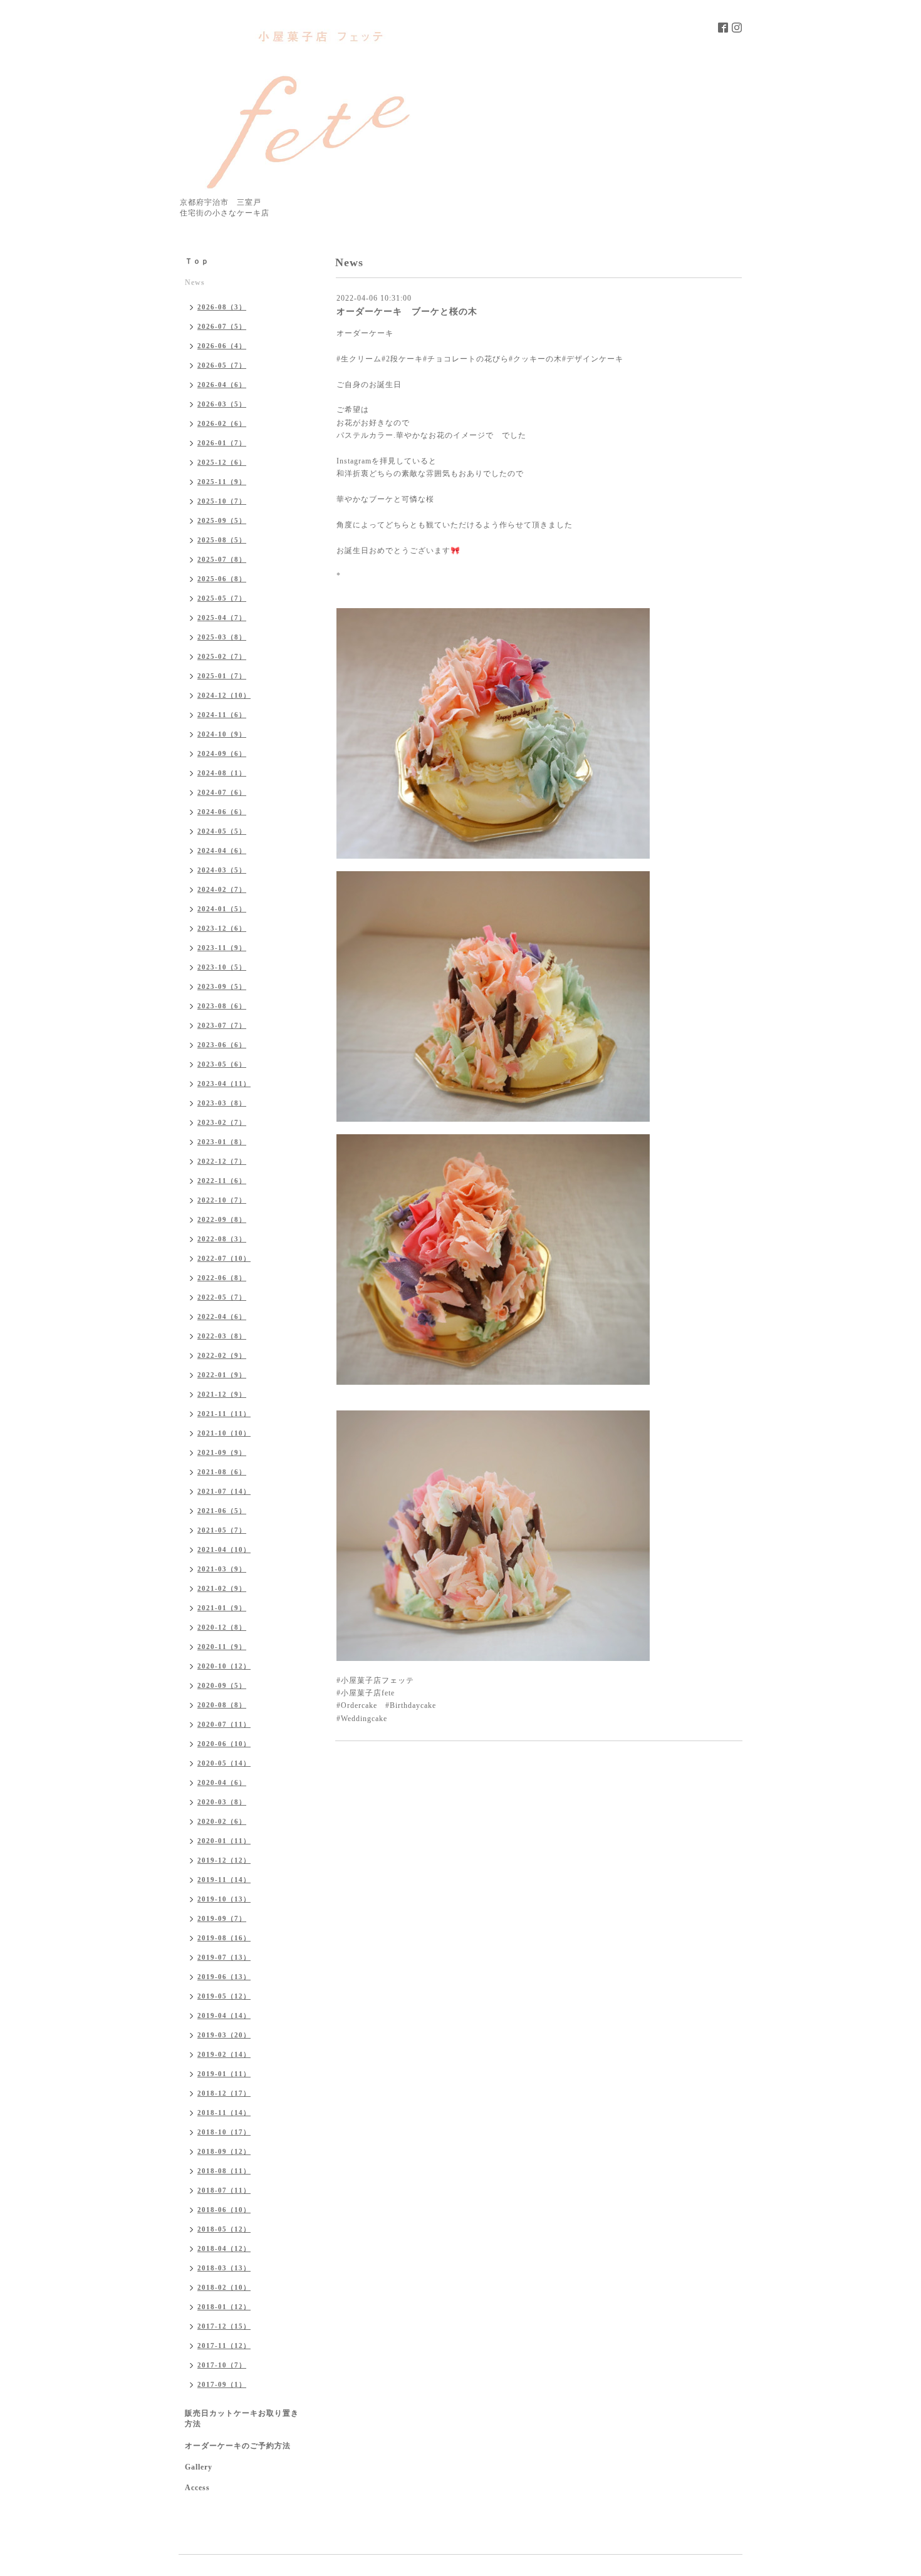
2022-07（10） (224, 1258)
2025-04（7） (222, 618)
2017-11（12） (224, 2346)
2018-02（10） (224, 2287)
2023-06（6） (222, 1045)
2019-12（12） (224, 1860)
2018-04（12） (224, 2248)
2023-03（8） (222, 1103)
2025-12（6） (222, 462)
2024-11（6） (222, 715)
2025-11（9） (222, 482)
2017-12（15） (224, 2326)
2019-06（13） (224, 1977)
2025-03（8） (222, 637)
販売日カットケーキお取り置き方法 (242, 2418)
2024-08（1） (222, 773)
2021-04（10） (224, 1549)
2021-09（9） (222, 1452)
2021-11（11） (224, 1414)
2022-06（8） (222, 1278)
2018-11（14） (224, 2113)
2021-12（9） (222, 1394)
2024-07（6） (222, 792)
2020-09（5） (222, 1685)
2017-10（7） (222, 2365)
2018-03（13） (224, 2268)
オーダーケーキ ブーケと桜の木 (407, 312)
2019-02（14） (224, 2054)
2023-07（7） (222, 1025)
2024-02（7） (222, 889)
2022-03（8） (222, 1336)
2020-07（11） (224, 1724)
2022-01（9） (222, 1375)
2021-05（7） (222, 1530)
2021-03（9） (222, 1569)
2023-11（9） (222, 948)
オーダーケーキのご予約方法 (238, 2446)
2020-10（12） (224, 1666)
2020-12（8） (222, 1627)
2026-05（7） (222, 365)
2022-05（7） (222, 1297)
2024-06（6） (222, 812)
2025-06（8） (222, 579)
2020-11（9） (222, 1647)
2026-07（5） (222, 326)
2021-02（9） (222, 1588)
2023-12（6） (222, 928)
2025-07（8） (222, 559)
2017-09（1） (222, 2384)
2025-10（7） (222, 501)
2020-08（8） (222, 1705)
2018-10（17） (224, 2132)
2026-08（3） (222, 307)
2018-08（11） (224, 2171)
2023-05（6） (222, 1064)
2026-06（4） (222, 346)
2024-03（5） (222, 870)
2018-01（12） (224, 2307)
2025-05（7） (222, 598)
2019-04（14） (224, 2015)
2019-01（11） (224, 2074)
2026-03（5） (222, 404)
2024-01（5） (222, 909)
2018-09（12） (224, 2151)
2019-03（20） (224, 2035)
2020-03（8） (222, 1802)
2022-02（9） (222, 1355)
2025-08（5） (222, 540)
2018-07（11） (224, 2190)
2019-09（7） (222, 1918)
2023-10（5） (222, 967)
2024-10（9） (222, 734)
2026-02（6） (222, 423)
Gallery (199, 2467)
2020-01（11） (224, 1841)
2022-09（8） (222, 1219)
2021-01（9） (222, 1608)
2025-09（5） (222, 520)
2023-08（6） (222, 1006)
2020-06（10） (224, 1744)
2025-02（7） (222, 656)
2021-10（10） (224, 1433)
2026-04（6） (222, 385)
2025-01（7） (222, 676)
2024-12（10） (224, 695)
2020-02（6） (222, 1821)
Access (197, 2488)
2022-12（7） (222, 1161)
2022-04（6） (222, 1316)
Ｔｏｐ (197, 261)
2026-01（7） (222, 443)
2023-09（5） (222, 986)
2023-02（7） (222, 1122)
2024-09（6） (222, 753)
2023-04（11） (224, 1084)
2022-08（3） (222, 1239)
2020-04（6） (222, 1782)
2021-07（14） (224, 1491)
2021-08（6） (222, 1472)
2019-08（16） (224, 1938)
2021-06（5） (222, 1511)
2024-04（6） (222, 851)
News (195, 282)
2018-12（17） (224, 2093)
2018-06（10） (224, 2210)
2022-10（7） (222, 1200)
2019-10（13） (224, 1899)
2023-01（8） (222, 1142)
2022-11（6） (222, 1181)
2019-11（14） (224, 1880)
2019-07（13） (224, 1957)
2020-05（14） (224, 1763)
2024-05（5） (222, 831)
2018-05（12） (224, 2229)
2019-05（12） (224, 1996)
